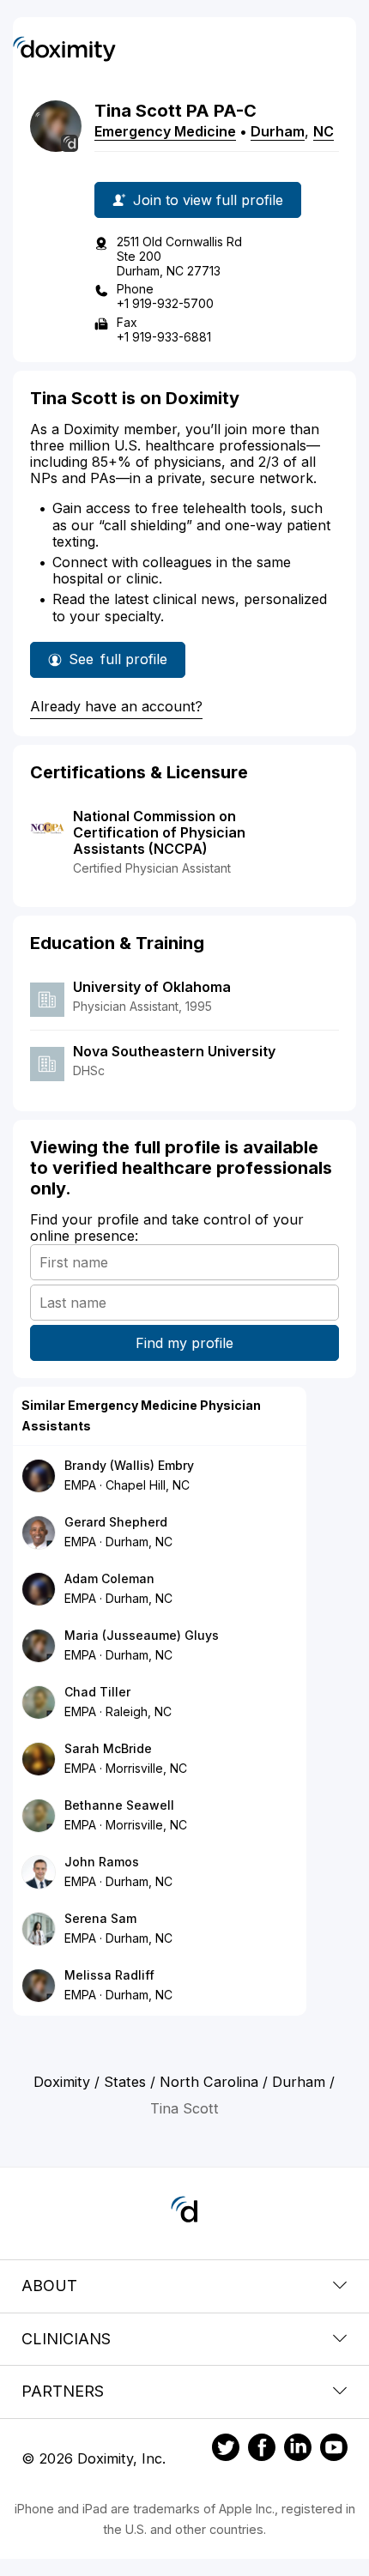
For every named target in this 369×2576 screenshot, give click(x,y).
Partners (63, 2391)
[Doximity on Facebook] (262, 2450)
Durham (278, 131)
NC (324, 131)
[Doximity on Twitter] (226, 2450)
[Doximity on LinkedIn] (298, 2450)
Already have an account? (116, 706)
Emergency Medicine (165, 131)
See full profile (118, 664)
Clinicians (66, 2339)
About (49, 2286)
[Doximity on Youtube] (334, 2450)
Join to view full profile (208, 200)
